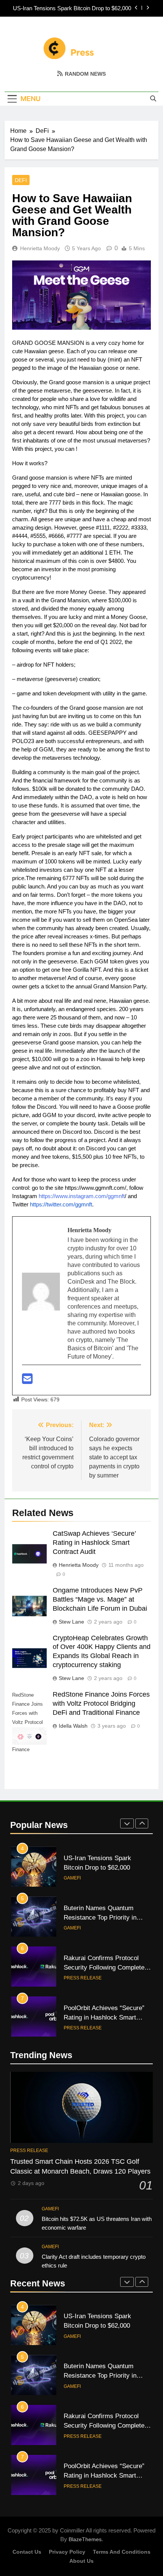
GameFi (72, 1878)
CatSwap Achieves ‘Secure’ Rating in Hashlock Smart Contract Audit (94, 1543)
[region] (81, 2516)
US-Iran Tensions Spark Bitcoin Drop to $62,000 (72, 8)
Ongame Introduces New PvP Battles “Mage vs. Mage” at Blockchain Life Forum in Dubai (100, 1599)
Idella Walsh (73, 1726)
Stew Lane (71, 1622)
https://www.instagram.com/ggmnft (82, 1196)
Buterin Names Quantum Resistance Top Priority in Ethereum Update (100, 1917)
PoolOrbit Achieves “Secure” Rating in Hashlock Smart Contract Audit (104, 2017)
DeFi (21, 180)
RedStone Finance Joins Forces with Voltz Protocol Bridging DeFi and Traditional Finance (101, 1703)
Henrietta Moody (40, 248)
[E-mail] (27, 1381)
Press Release (83, 1978)
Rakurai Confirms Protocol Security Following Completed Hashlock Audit (106, 1967)
